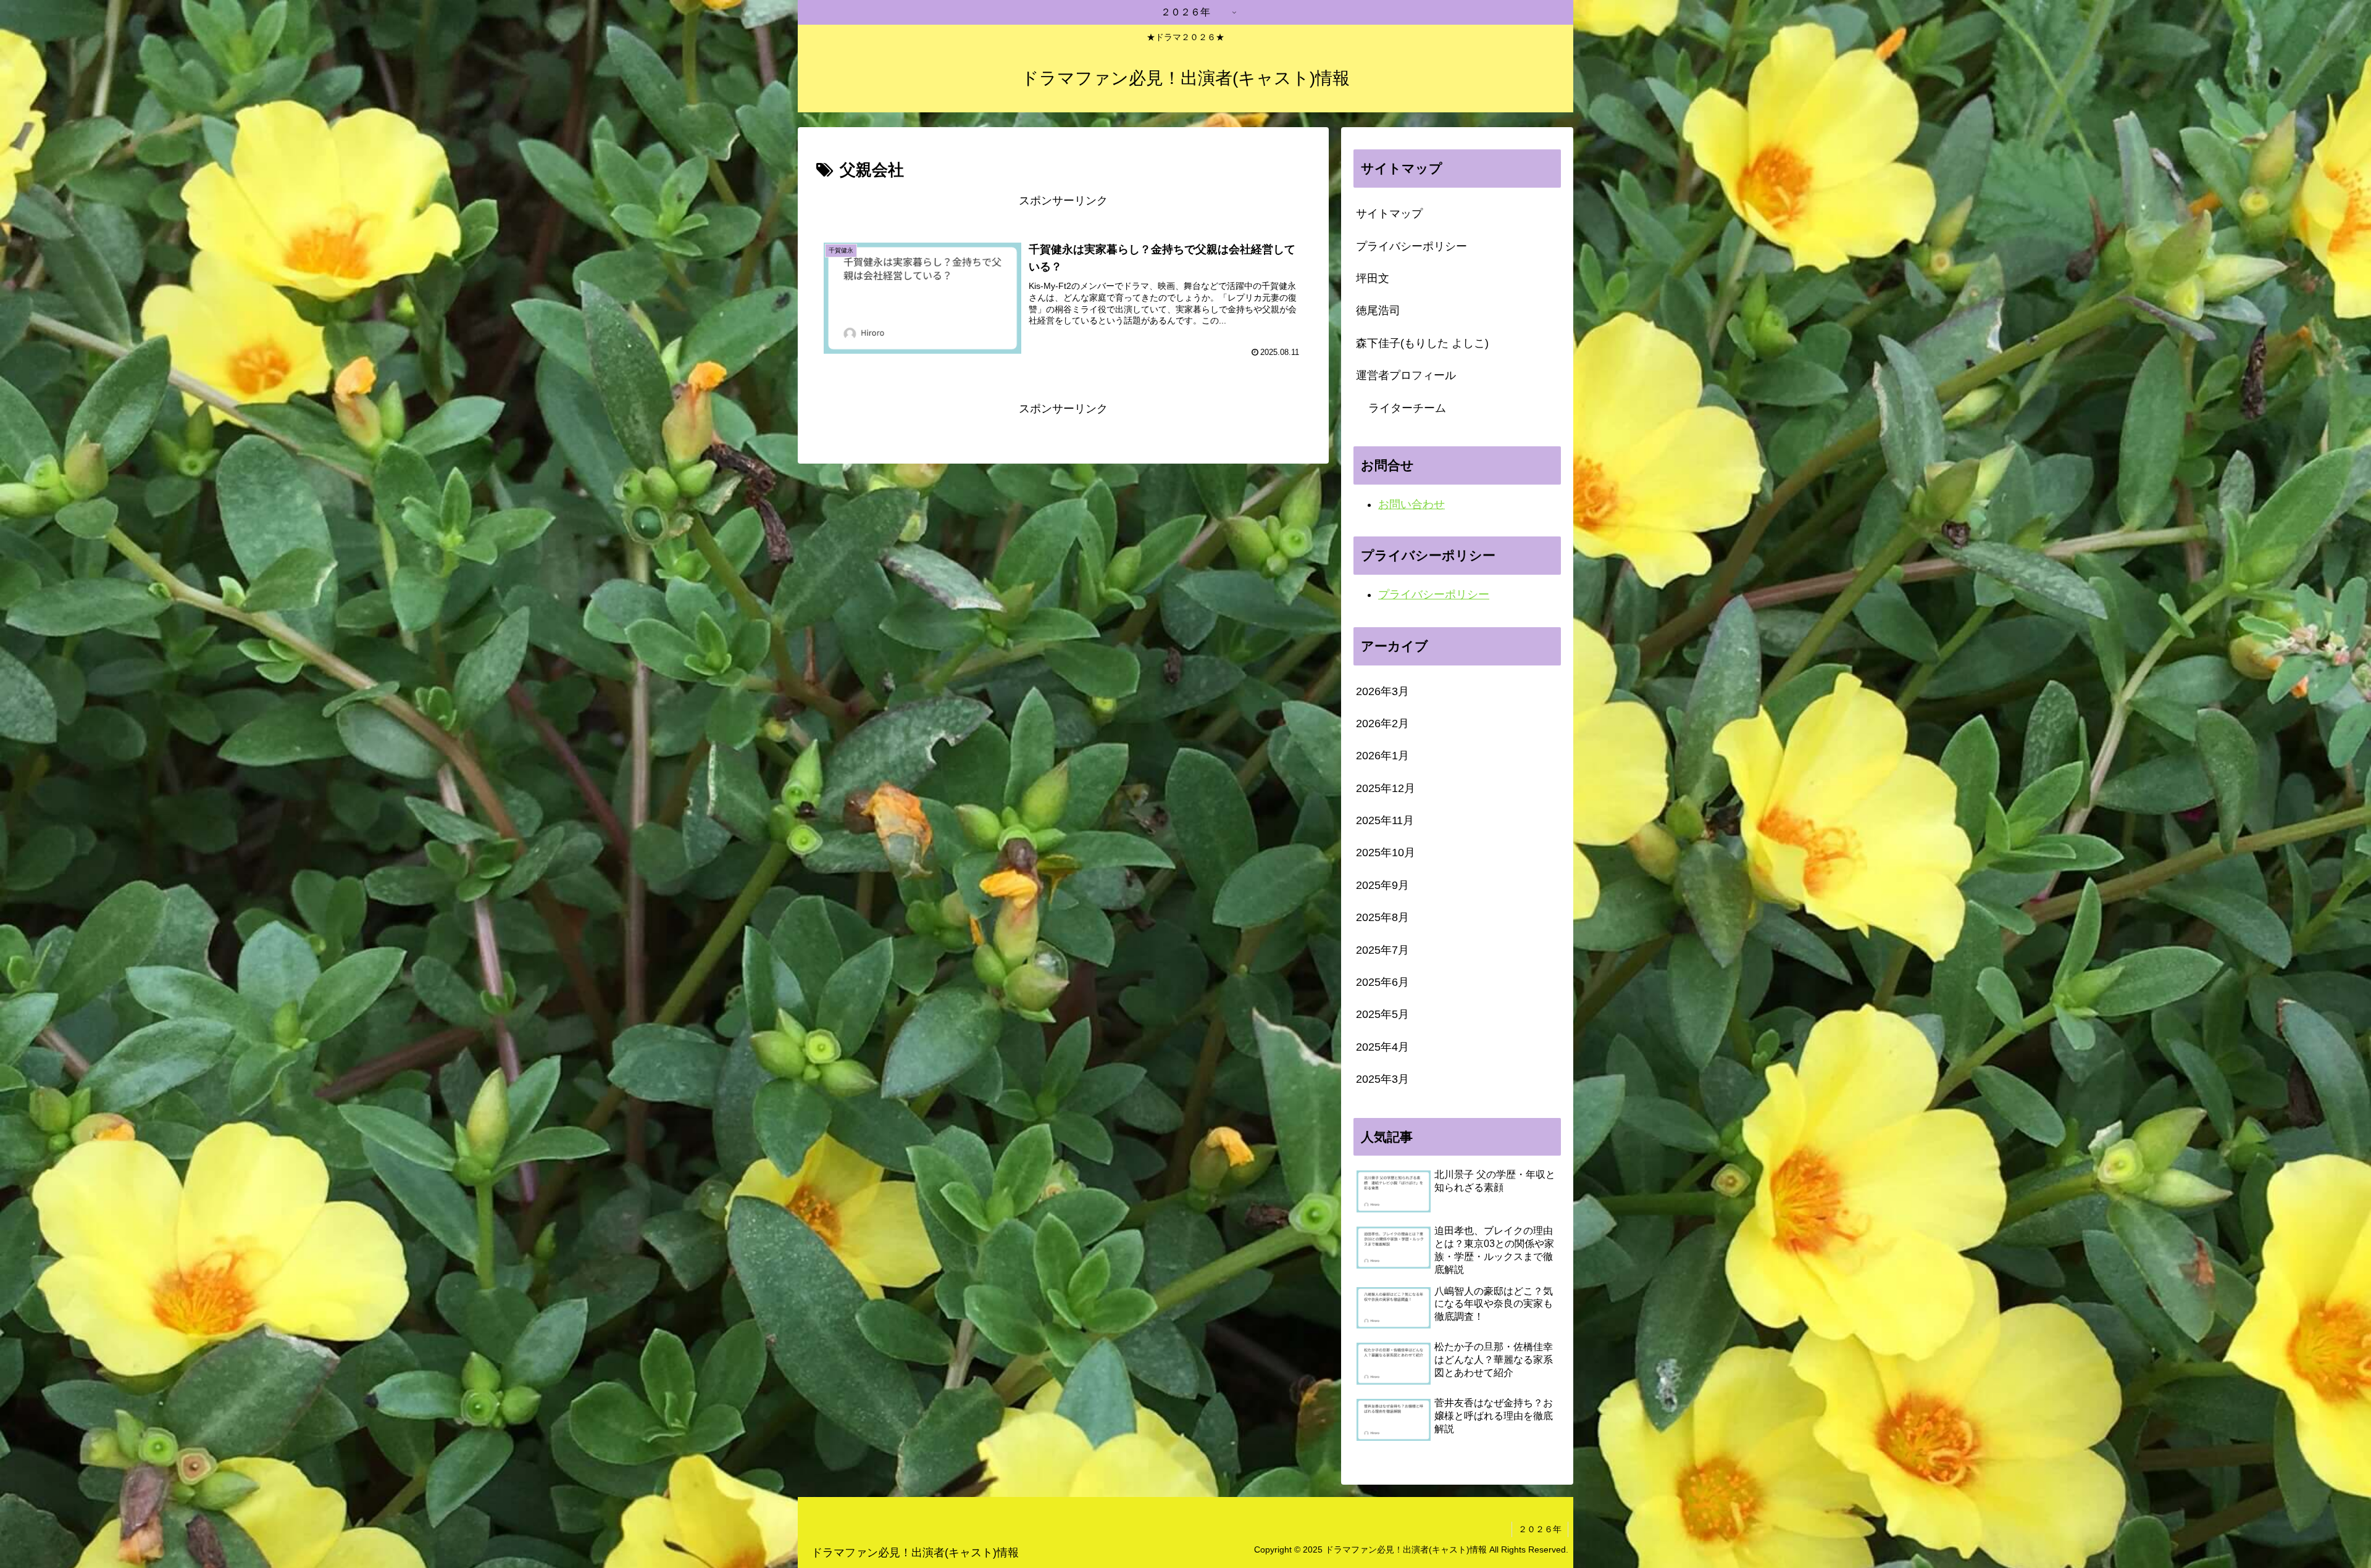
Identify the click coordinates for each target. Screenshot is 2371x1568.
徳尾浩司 (1378, 311)
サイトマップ (1389, 214)
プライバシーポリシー (1411, 246)
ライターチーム (1407, 408)
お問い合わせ (1411, 504)
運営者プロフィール (1406, 375)
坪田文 (1373, 278)
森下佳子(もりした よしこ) (1422, 343)
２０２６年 (1540, 1529)
